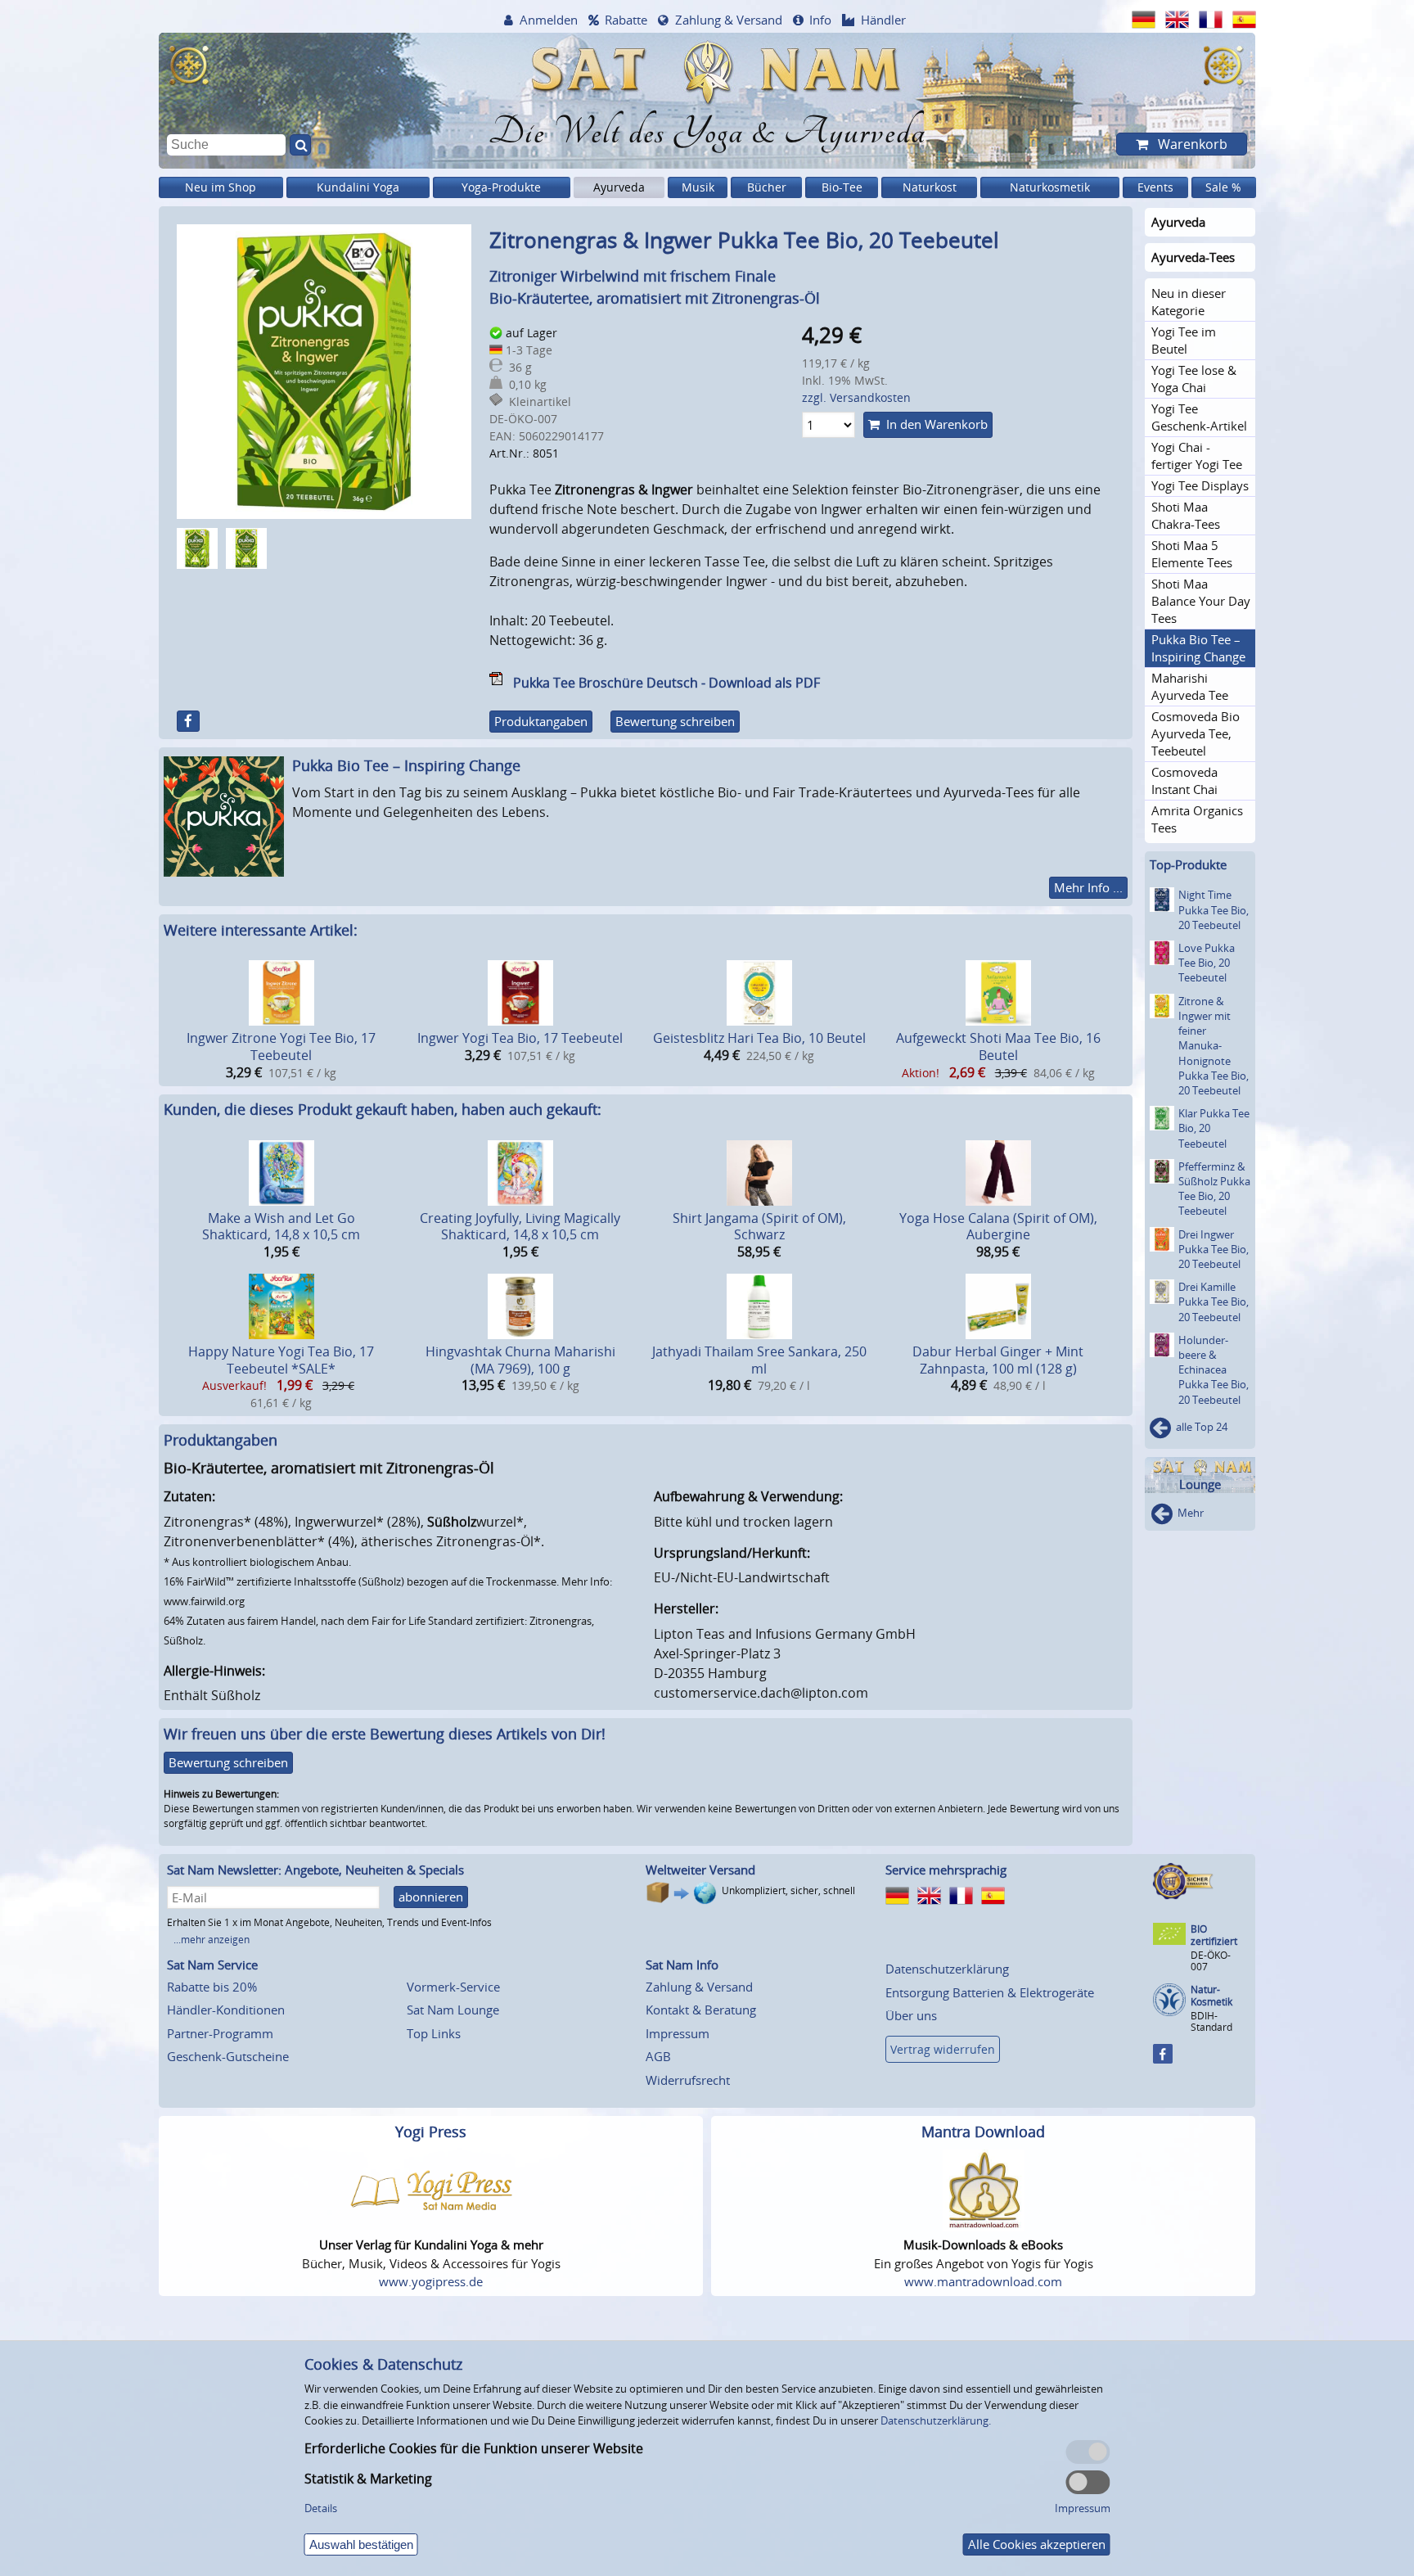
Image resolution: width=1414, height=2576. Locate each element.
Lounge (1200, 1484)
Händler (883, 20)
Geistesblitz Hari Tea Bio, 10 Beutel (759, 1038)
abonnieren (431, 1897)
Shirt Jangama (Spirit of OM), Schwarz (759, 1227)
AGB (658, 2056)
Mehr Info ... (1088, 887)
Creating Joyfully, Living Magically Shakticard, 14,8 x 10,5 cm (520, 1227)
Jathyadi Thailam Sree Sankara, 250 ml (759, 1360)
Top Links (434, 2033)
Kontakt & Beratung (701, 2010)
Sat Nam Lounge (453, 2010)
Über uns (911, 2015)
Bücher (767, 187)
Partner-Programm (220, 2033)
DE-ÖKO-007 (1211, 1961)
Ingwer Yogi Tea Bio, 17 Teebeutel (520, 1038)
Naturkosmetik (1050, 187)
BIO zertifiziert (1214, 1935)
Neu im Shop (221, 187)
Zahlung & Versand (729, 20)
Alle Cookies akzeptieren (1037, 2544)
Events (1155, 187)
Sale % (1223, 187)
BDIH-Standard (1211, 2021)
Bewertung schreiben (675, 721)
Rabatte (626, 20)
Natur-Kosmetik (1211, 1996)
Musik (698, 187)
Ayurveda (619, 187)
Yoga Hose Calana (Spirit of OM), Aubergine (998, 1227)
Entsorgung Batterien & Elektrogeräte (990, 1992)
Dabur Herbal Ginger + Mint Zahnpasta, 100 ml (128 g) (998, 1360)
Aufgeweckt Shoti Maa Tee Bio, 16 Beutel (998, 1047)
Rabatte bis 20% (212, 1987)
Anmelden (549, 20)
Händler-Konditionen (226, 2010)
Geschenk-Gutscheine (228, 2056)
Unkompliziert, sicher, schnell (788, 1890)
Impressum (678, 2033)
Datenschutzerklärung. (936, 2420)
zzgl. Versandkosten (856, 397)
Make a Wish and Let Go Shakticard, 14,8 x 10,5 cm (281, 1227)
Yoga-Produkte (501, 187)
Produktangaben (541, 721)
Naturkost (930, 187)
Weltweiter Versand (700, 1870)
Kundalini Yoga (358, 187)
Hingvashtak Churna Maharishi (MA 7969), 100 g (520, 1360)
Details (321, 2508)
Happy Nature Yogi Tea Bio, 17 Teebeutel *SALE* (281, 1360)
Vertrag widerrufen (943, 2049)
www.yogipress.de (431, 2281)
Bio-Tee (842, 187)
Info (820, 20)
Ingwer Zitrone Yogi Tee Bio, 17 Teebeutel (281, 1047)
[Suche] (300, 145)
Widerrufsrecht (688, 2080)
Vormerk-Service (453, 1987)
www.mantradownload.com (983, 2281)
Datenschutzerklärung (947, 1969)
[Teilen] (188, 721)
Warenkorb (1191, 144)
